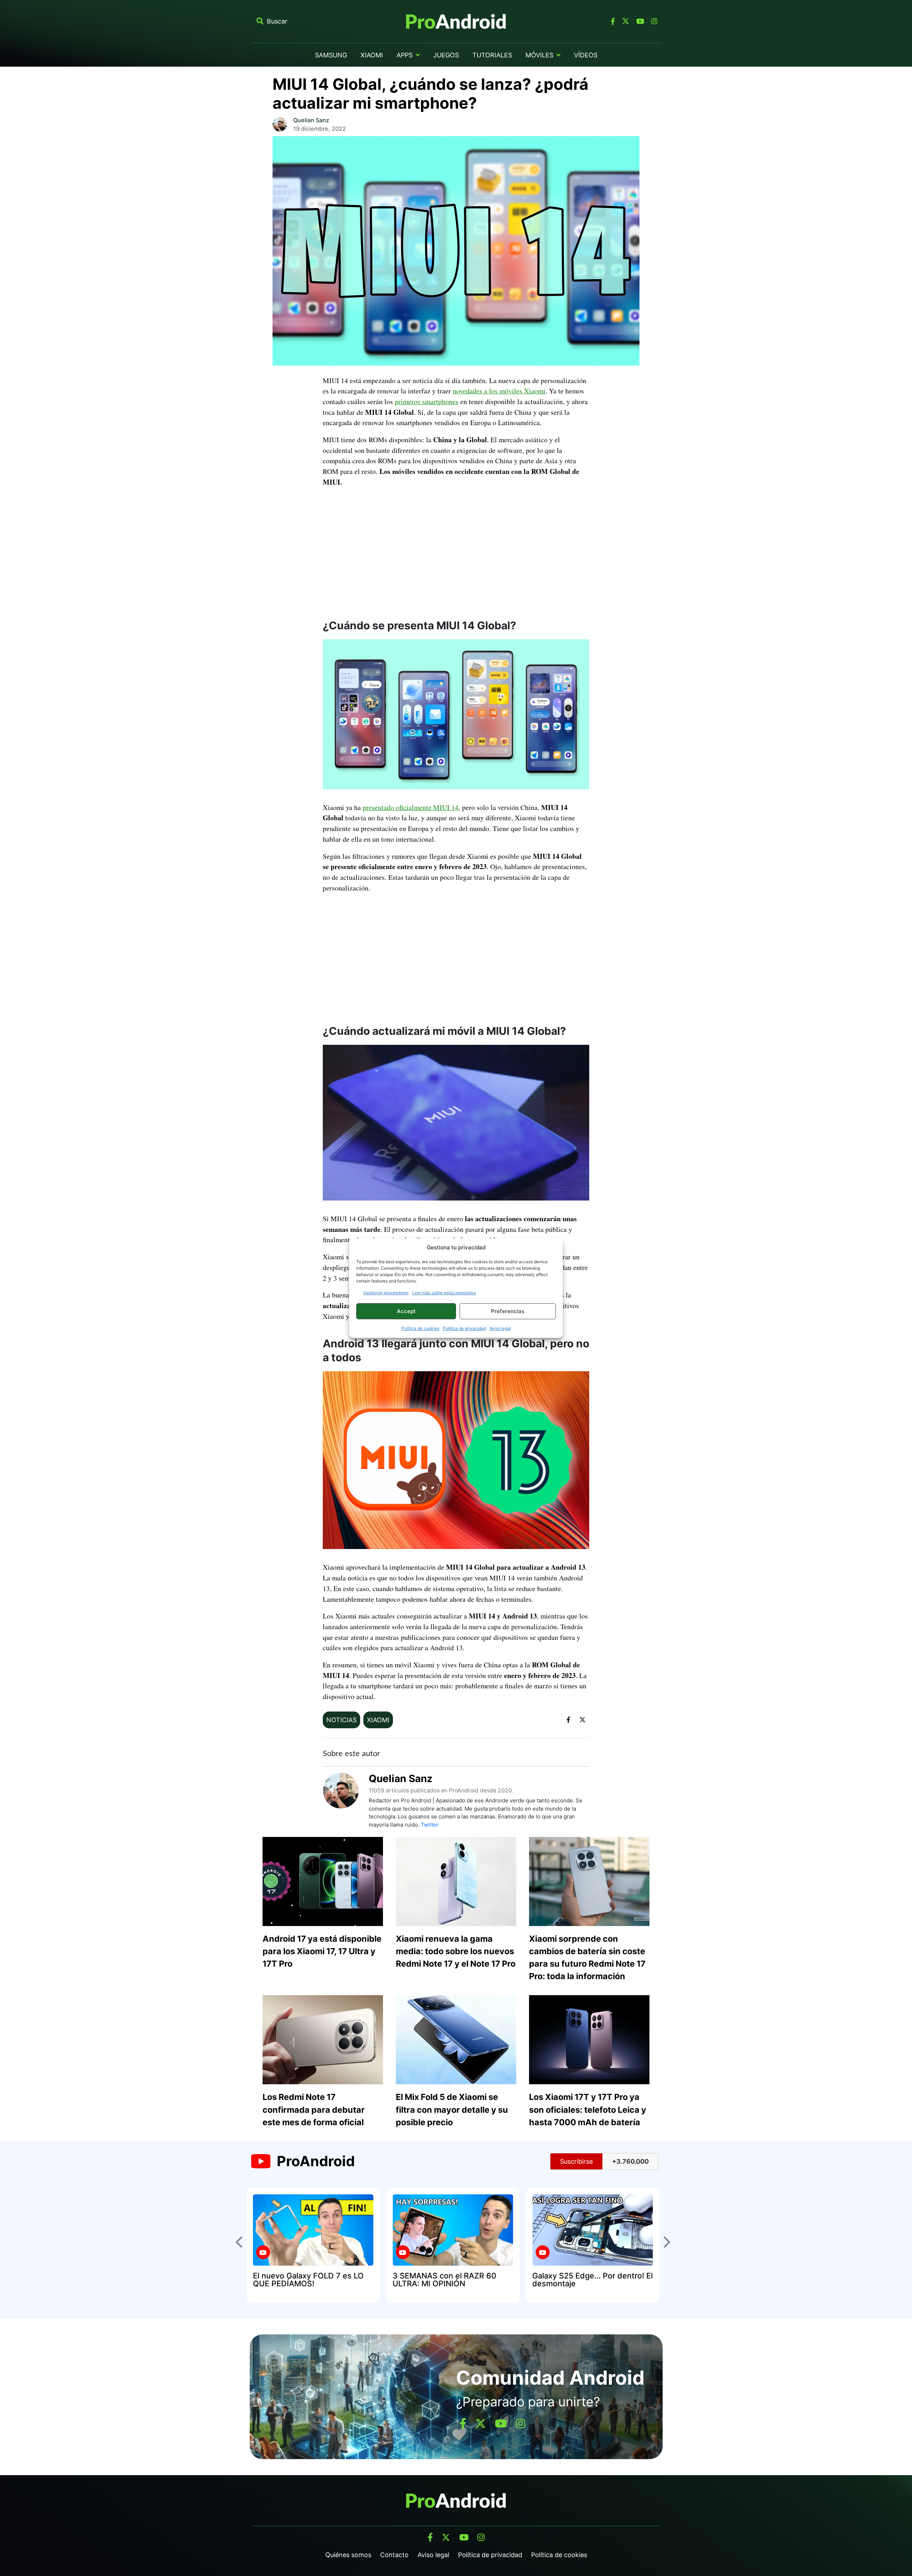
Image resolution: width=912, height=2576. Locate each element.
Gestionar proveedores (386, 1293)
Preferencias (508, 1311)
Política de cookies (420, 1328)
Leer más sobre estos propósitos (444, 1293)
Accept (406, 1311)
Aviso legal (500, 1328)
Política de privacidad (464, 1328)
